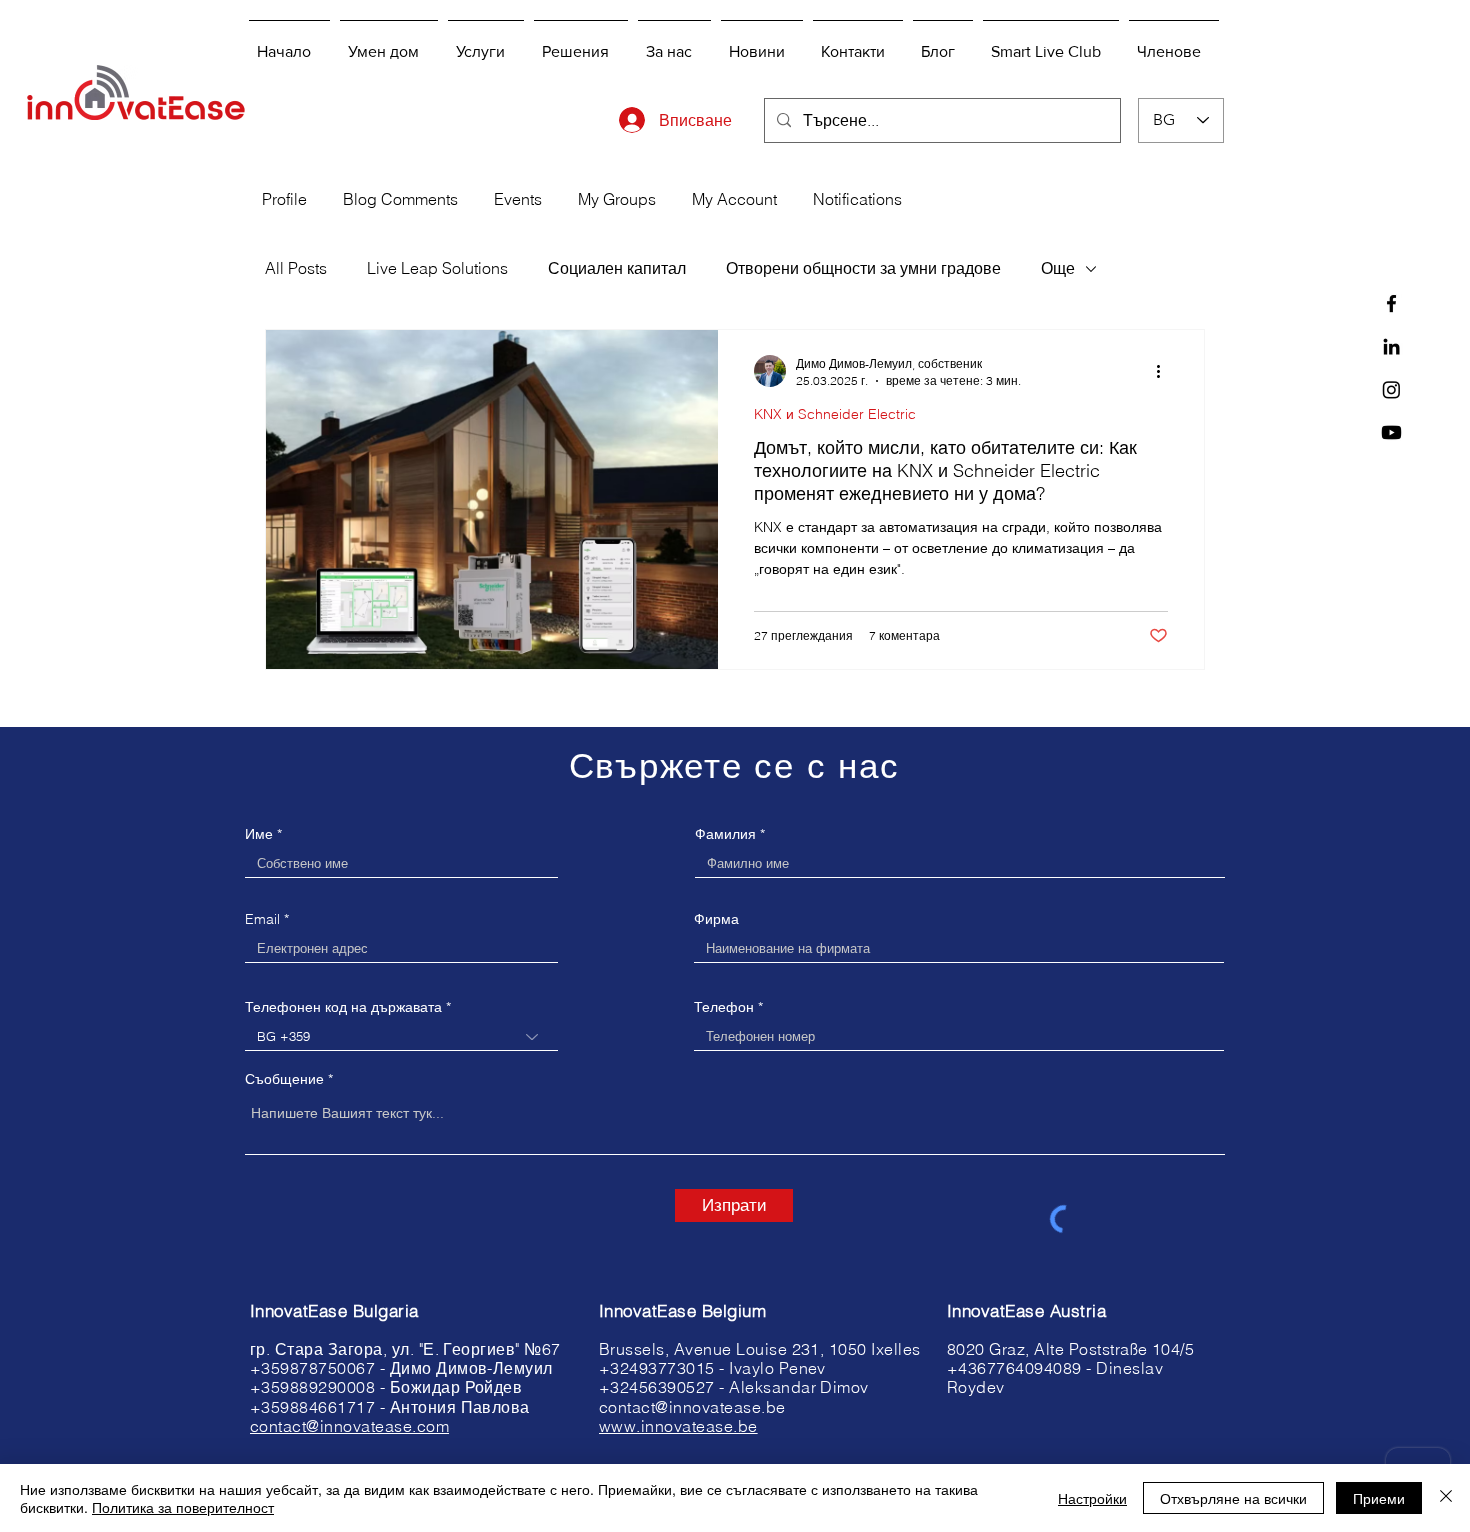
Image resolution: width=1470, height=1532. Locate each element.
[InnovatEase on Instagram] (1391, 389)
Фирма (716, 919)
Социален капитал (617, 268)
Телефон (724, 1007)
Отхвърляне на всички (1233, 1498)
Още (1058, 268)
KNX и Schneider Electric (835, 414)
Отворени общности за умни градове (863, 268)
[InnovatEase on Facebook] (1391, 303)
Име (259, 834)
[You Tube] (1391, 432)
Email (262, 919)
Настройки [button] (1092, 1498)
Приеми (1379, 1498)
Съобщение (284, 1079)
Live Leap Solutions (437, 268)
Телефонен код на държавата (343, 1007)
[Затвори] (1446, 1498)
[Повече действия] (1165, 371)
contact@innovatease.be (692, 1407)
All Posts (296, 268)
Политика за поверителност (183, 1507)
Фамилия (725, 834)
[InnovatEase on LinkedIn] (1391, 346)
